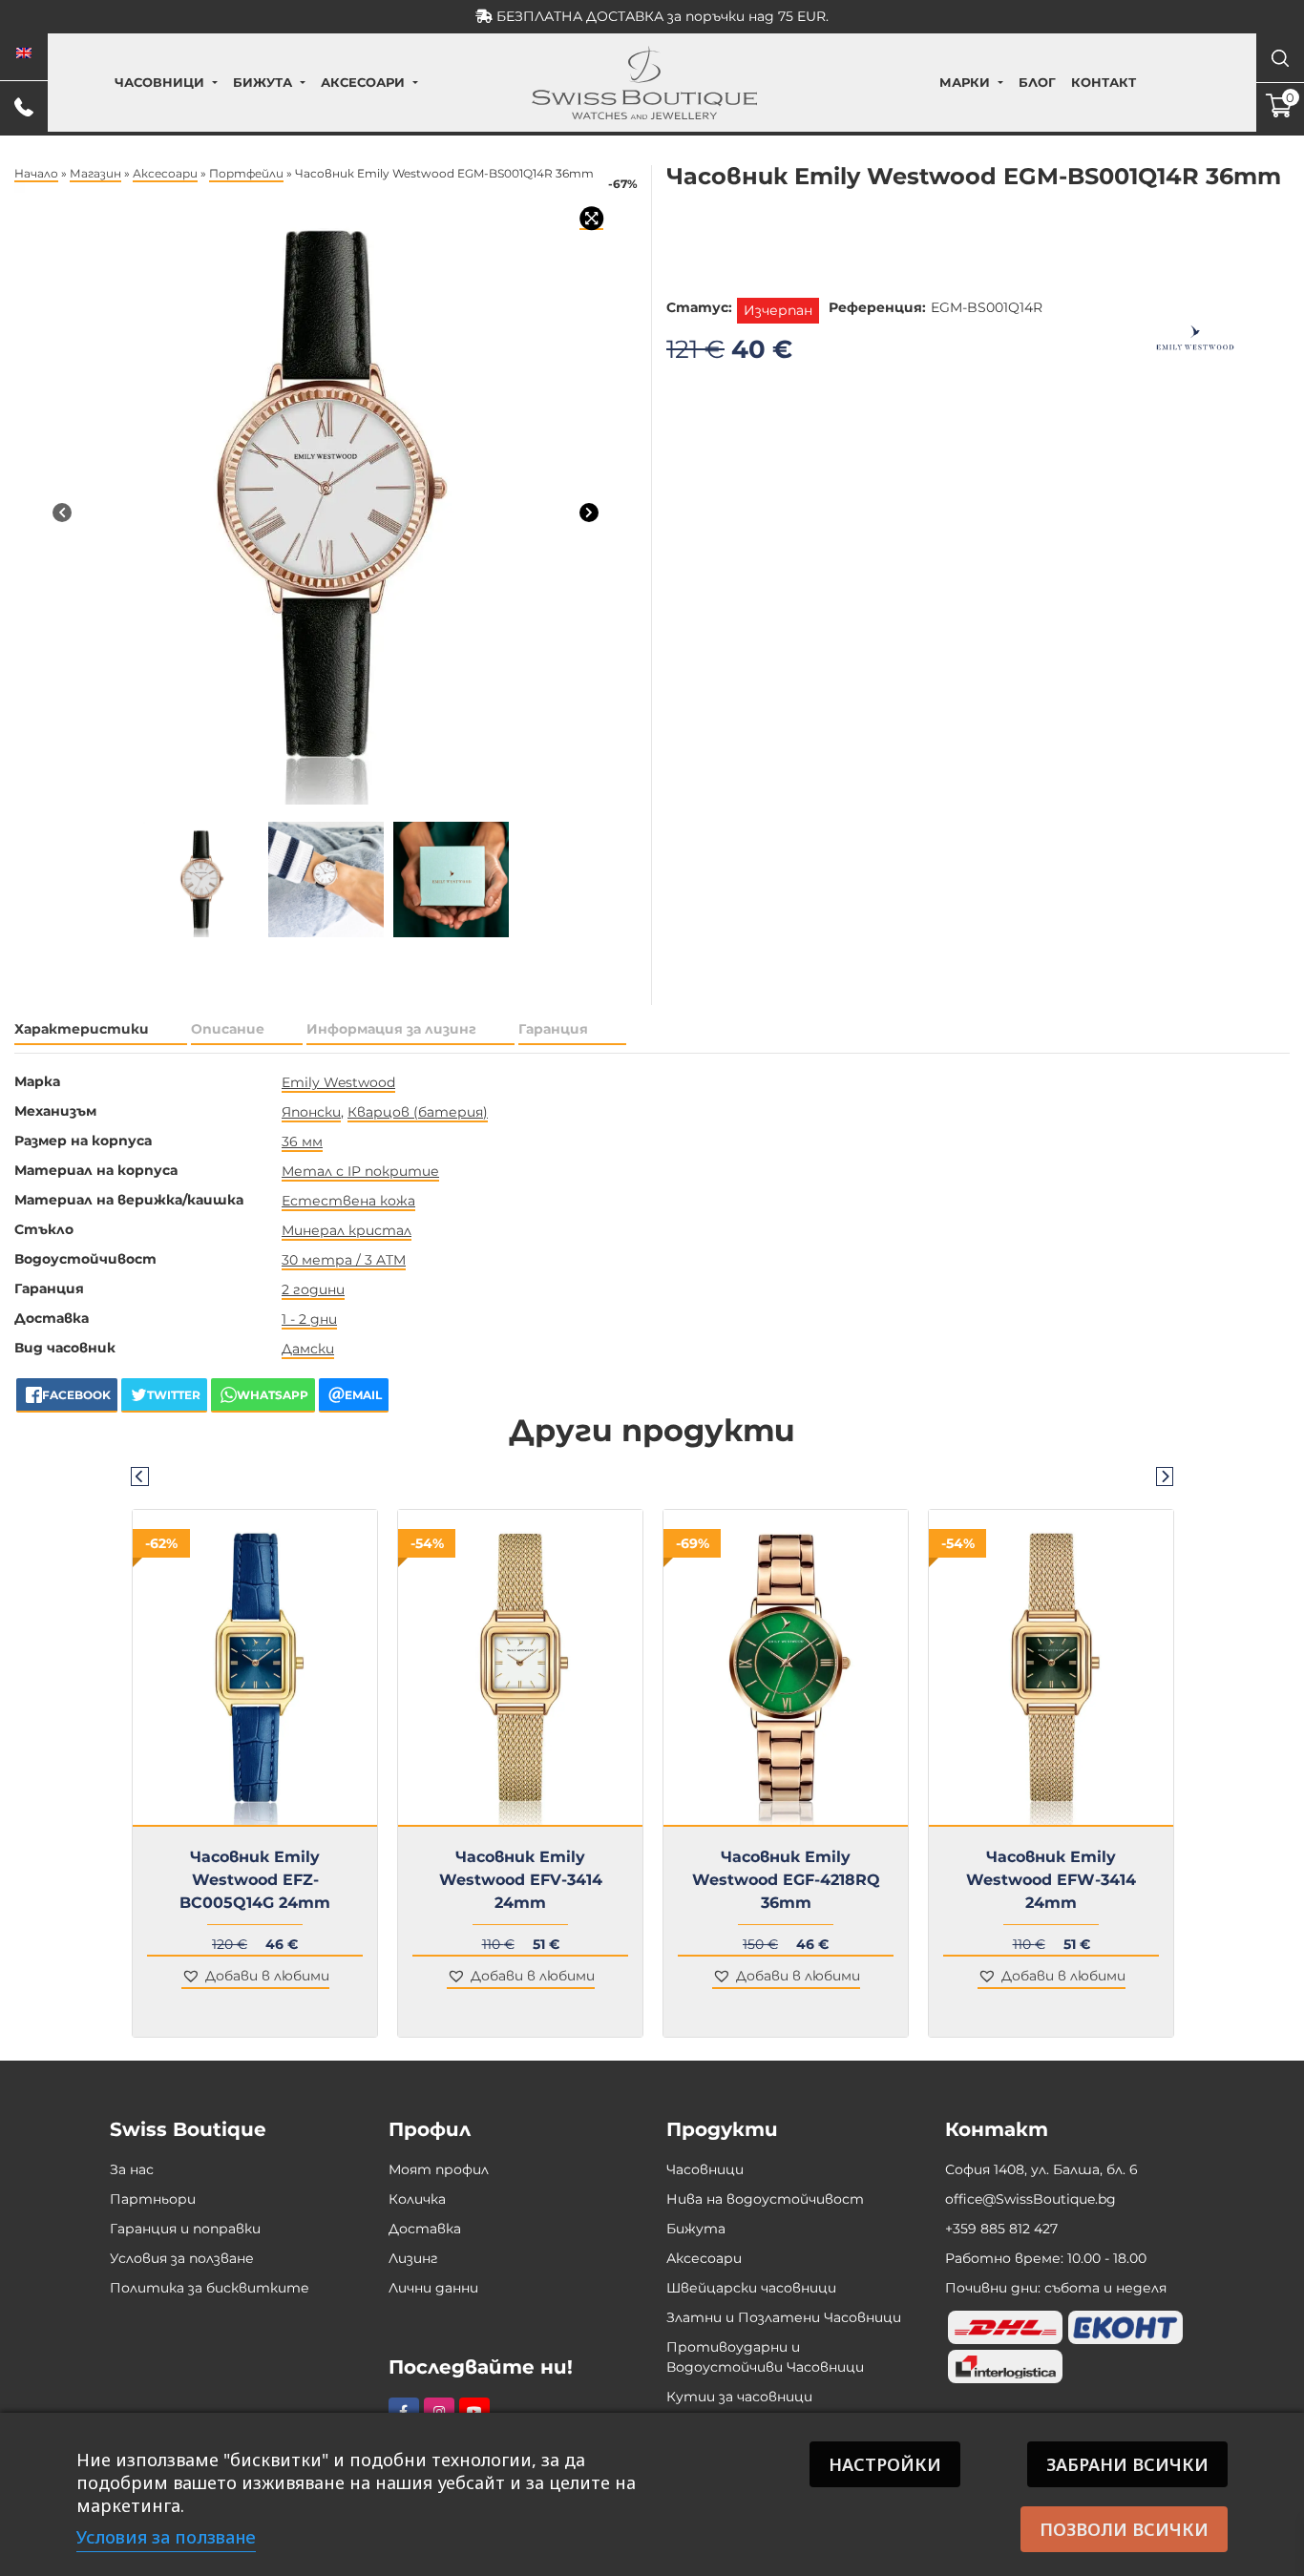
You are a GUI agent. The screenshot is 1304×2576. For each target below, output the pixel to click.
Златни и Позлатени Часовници (784, 2317)
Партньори (153, 2199)
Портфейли (246, 173)
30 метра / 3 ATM (344, 1260)
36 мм (302, 1141)
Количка (417, 2199)
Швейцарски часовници (751, 2288)
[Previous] (62, 512)
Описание (228, 1029)
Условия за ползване (182, 2258)
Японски (311, 1112)
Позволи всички (1124, 2529)
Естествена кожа (348, 1201)
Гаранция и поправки (185, 2229)
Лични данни (433, 2288)
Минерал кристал (347, 1230)
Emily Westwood (338, 1082)
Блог (1037, 82)
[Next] (589, 512)
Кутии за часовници (739, 2397)
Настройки (885, 2464)
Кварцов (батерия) (418, 1112)
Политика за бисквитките (210, 2288)
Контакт (1104, 82)
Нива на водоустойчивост (765, 2199)
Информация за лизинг (391, 1029)
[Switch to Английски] (24, 53)
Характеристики (82, 1029)
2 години (313, 1289)
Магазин (95, 173)
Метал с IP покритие (360, 1171)
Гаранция (553, 1029)
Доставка (425, 2229)
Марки (965, 82)
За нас (132, 2169)
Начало (36, 173)
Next (1165, 1476)
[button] (255, 1977)
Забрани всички (1127, 2464)
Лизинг (413, 2258)
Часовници (159, 82)
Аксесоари (363, 82)
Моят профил (439, 2169)
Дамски (308, 1349)
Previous (139, 1476)
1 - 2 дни (309, 1319)
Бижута (263, 82)
